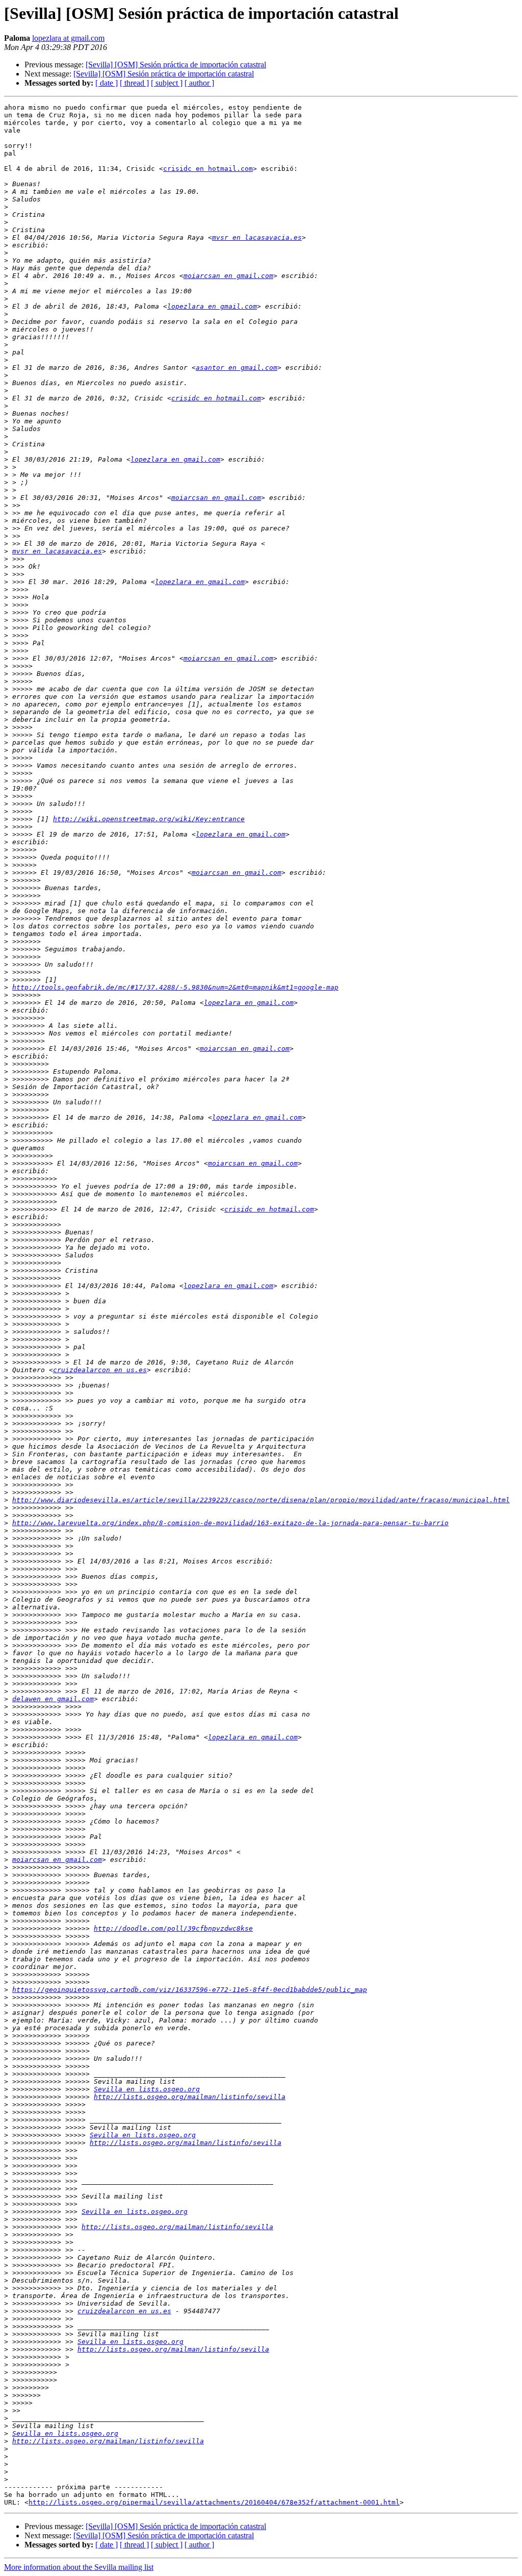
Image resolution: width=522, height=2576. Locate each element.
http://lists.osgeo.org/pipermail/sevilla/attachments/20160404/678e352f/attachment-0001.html (214, 2502)
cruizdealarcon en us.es (100, 1370)
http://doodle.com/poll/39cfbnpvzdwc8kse (173, 1928)
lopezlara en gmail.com (212, 306)
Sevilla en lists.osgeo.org (147, 2089)
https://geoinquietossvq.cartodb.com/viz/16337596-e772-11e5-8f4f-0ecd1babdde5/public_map (190, 1990)
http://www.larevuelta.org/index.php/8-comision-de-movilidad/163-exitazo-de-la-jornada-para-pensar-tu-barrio (230, 1523)
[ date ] (107, 83)
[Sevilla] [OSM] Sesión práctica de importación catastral (176, 65)
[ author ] (199, 83)
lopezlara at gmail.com (68, 38)
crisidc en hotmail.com (208, 169)
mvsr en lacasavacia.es (257, 237)
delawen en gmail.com (53, 1699)
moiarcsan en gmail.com (228, 276)
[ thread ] (134, 83)
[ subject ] (167, 83)
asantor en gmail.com (237, 368)
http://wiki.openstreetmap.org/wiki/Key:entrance (149, 819)
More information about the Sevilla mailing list (79, 2567)
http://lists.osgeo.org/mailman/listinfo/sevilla (190, 2097)
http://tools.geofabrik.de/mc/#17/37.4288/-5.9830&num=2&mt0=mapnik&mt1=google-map (175, 987)
